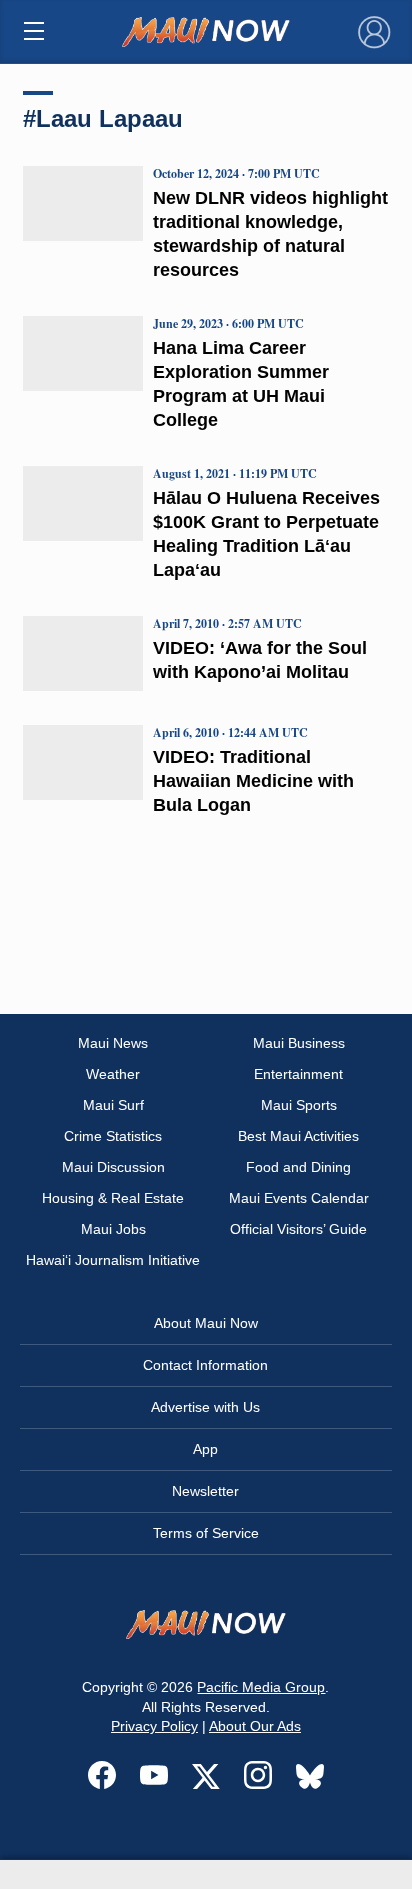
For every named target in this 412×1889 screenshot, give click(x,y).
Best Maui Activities (298, 1136)
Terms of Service (206, 1533)
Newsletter (205, 1491)
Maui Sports (299, 1105)
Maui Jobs (113, 1229)
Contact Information (205, 1365)
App (205, 1449)
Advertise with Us (205, 1407)
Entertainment (298, 1074)
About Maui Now (206, 1323)
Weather (113, 1074)
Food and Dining (298, 1167)
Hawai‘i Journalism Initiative (113, 1260)
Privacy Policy (154, 1726)
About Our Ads (255, 1726)
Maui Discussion (113, 1167)
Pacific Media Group (261, 1687)
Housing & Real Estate (113, 1198)
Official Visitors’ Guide (298, 1229)
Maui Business (299, 1043)
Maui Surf (113, 1105)
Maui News (113, 1043)
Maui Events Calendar (299, 1198)
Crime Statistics (113, 1136)
